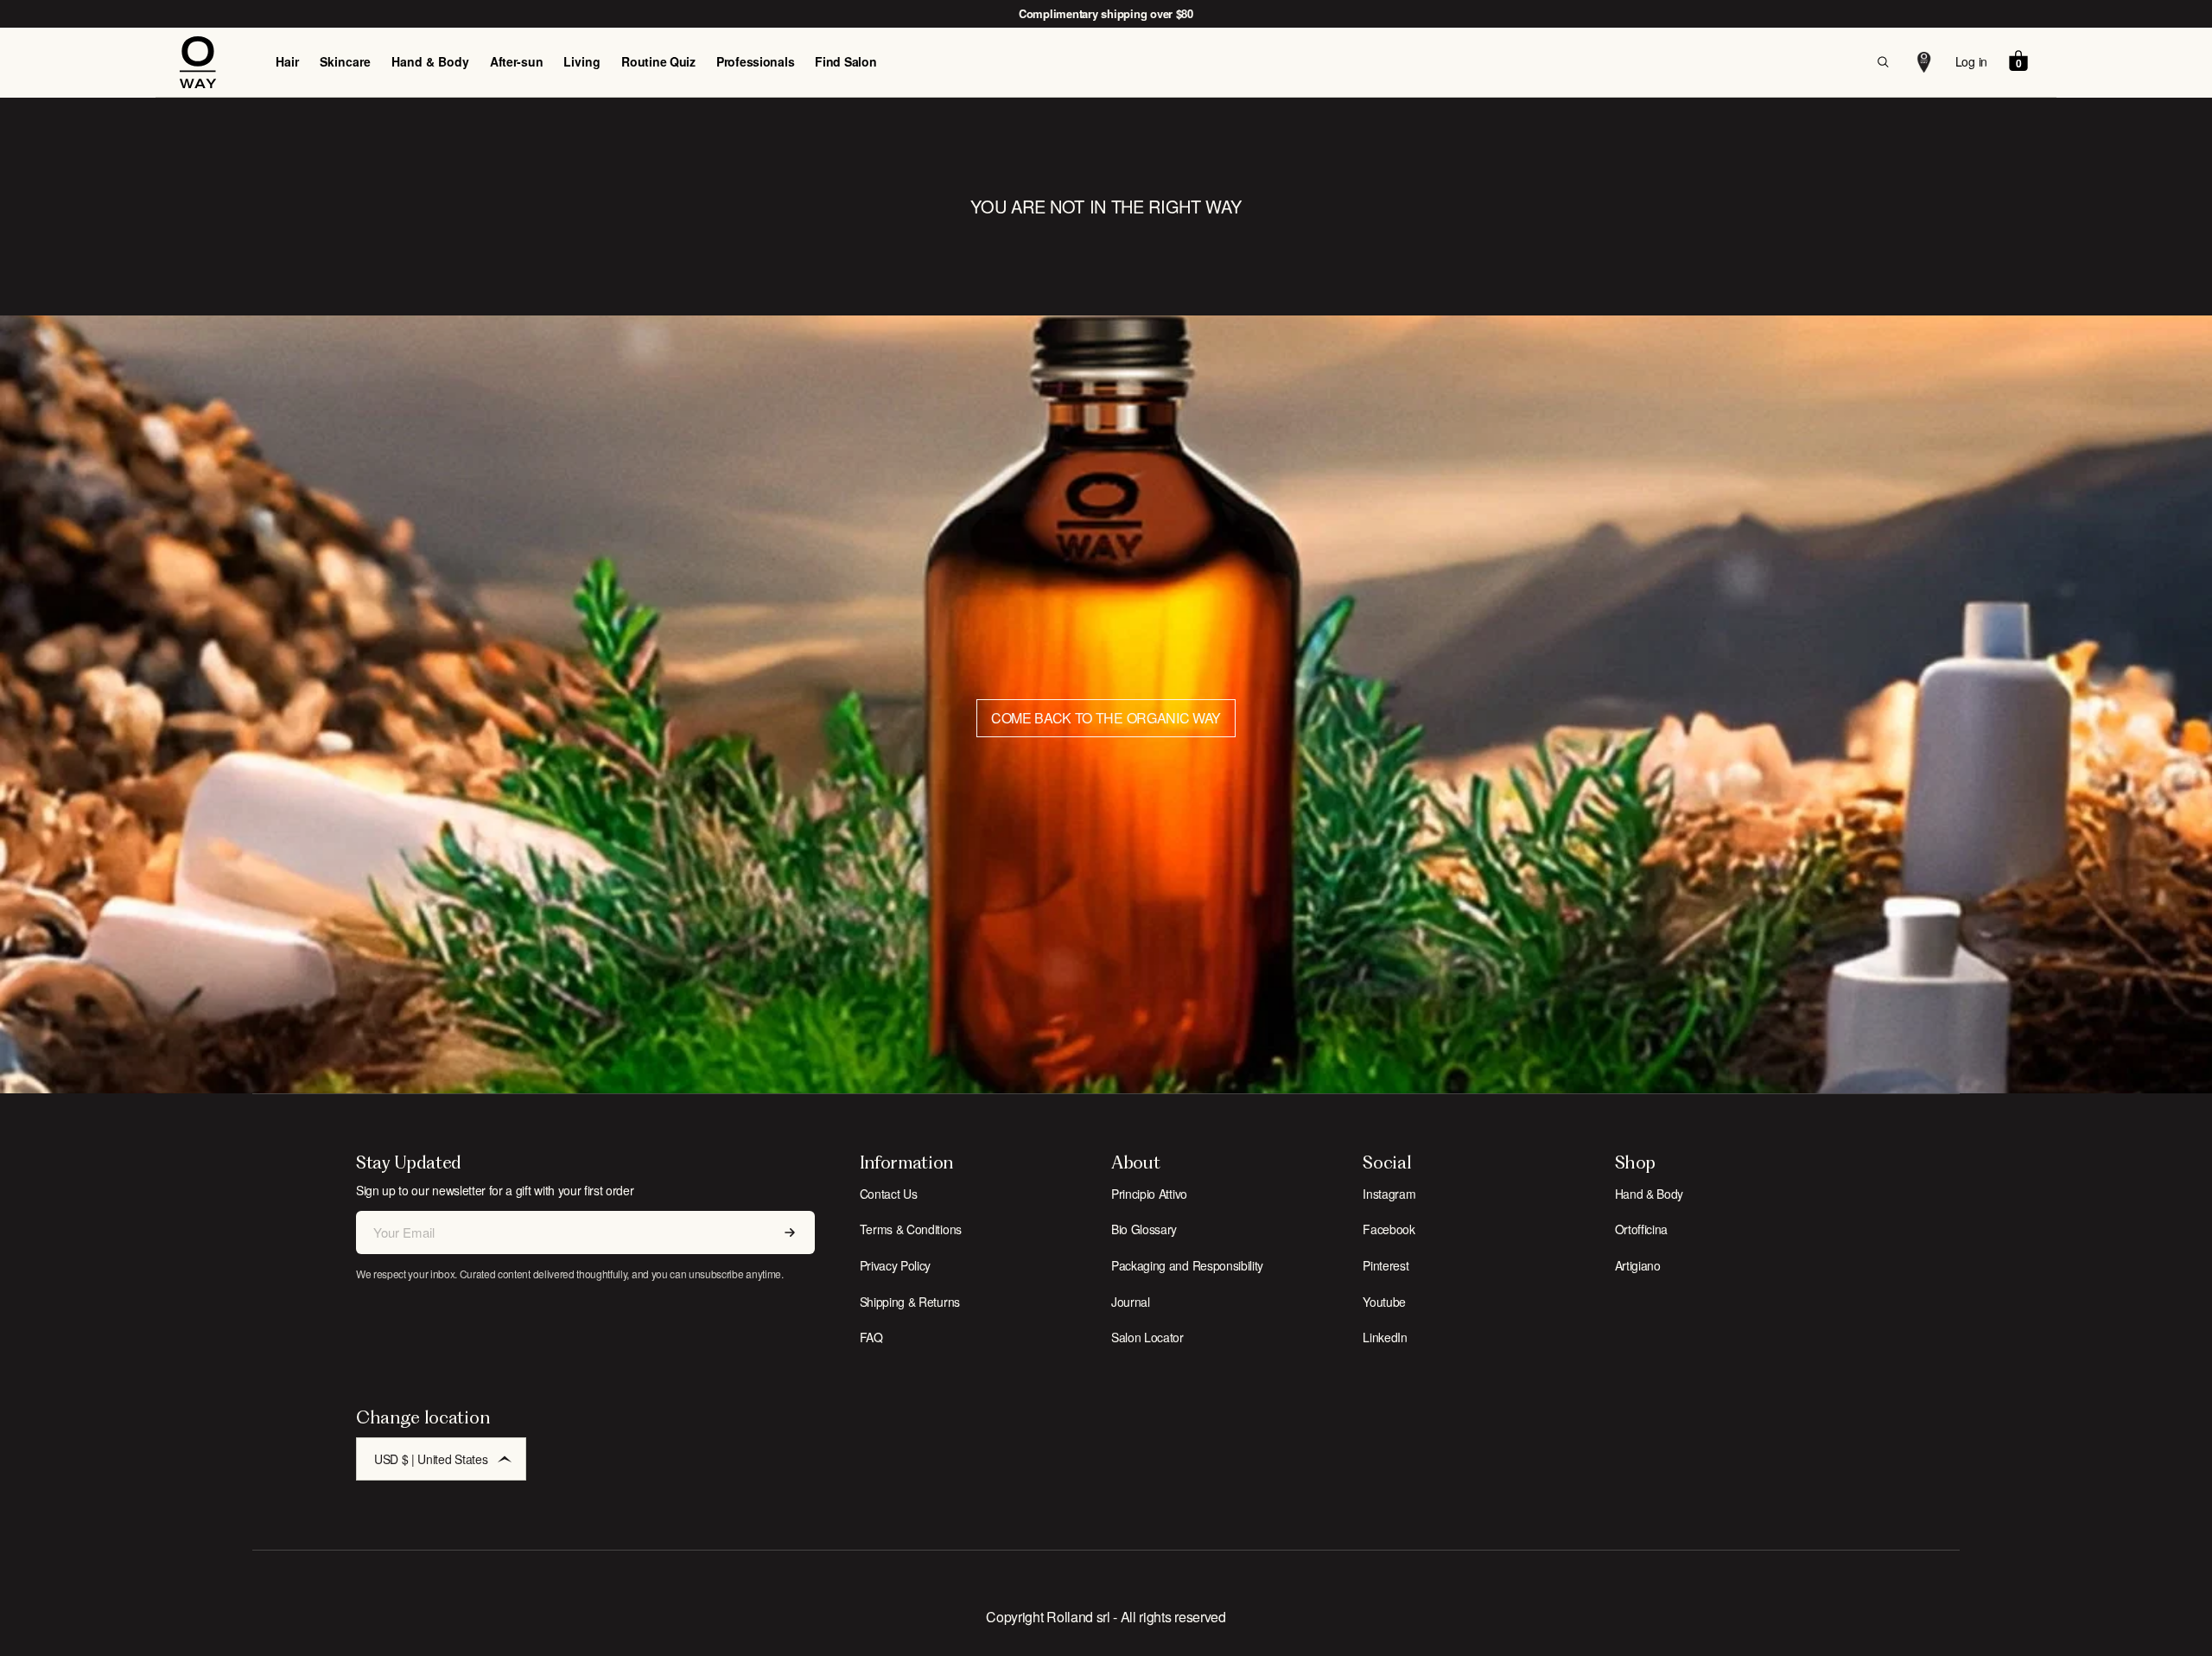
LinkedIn (1385, 1337)
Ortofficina (1641, 1229)
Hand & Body (430, 61)
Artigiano (1638, 1265)
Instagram (1389, 1194)
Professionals (755, 61)
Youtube (1384, 1302)
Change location (423, 1417)
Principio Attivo (1149, 1194)
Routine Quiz (658, 61)
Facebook (1389, 1229)
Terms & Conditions (911, 1229)
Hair (287, 61)
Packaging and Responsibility (1187, 1265)
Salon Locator (1147, 1337)
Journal (1131, 1302)
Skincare (345, 61)
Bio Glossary (1144, 1229)
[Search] (1883, 62)
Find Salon (845, 61)
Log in (1971, 61)
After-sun (516, 61)
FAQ (871, 1337)
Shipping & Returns (910, 1302)
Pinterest (1386, 1265)
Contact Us (889, 1194)
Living (582, 61)
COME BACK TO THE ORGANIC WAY (1106, 718)
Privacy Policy (896, 1265)
